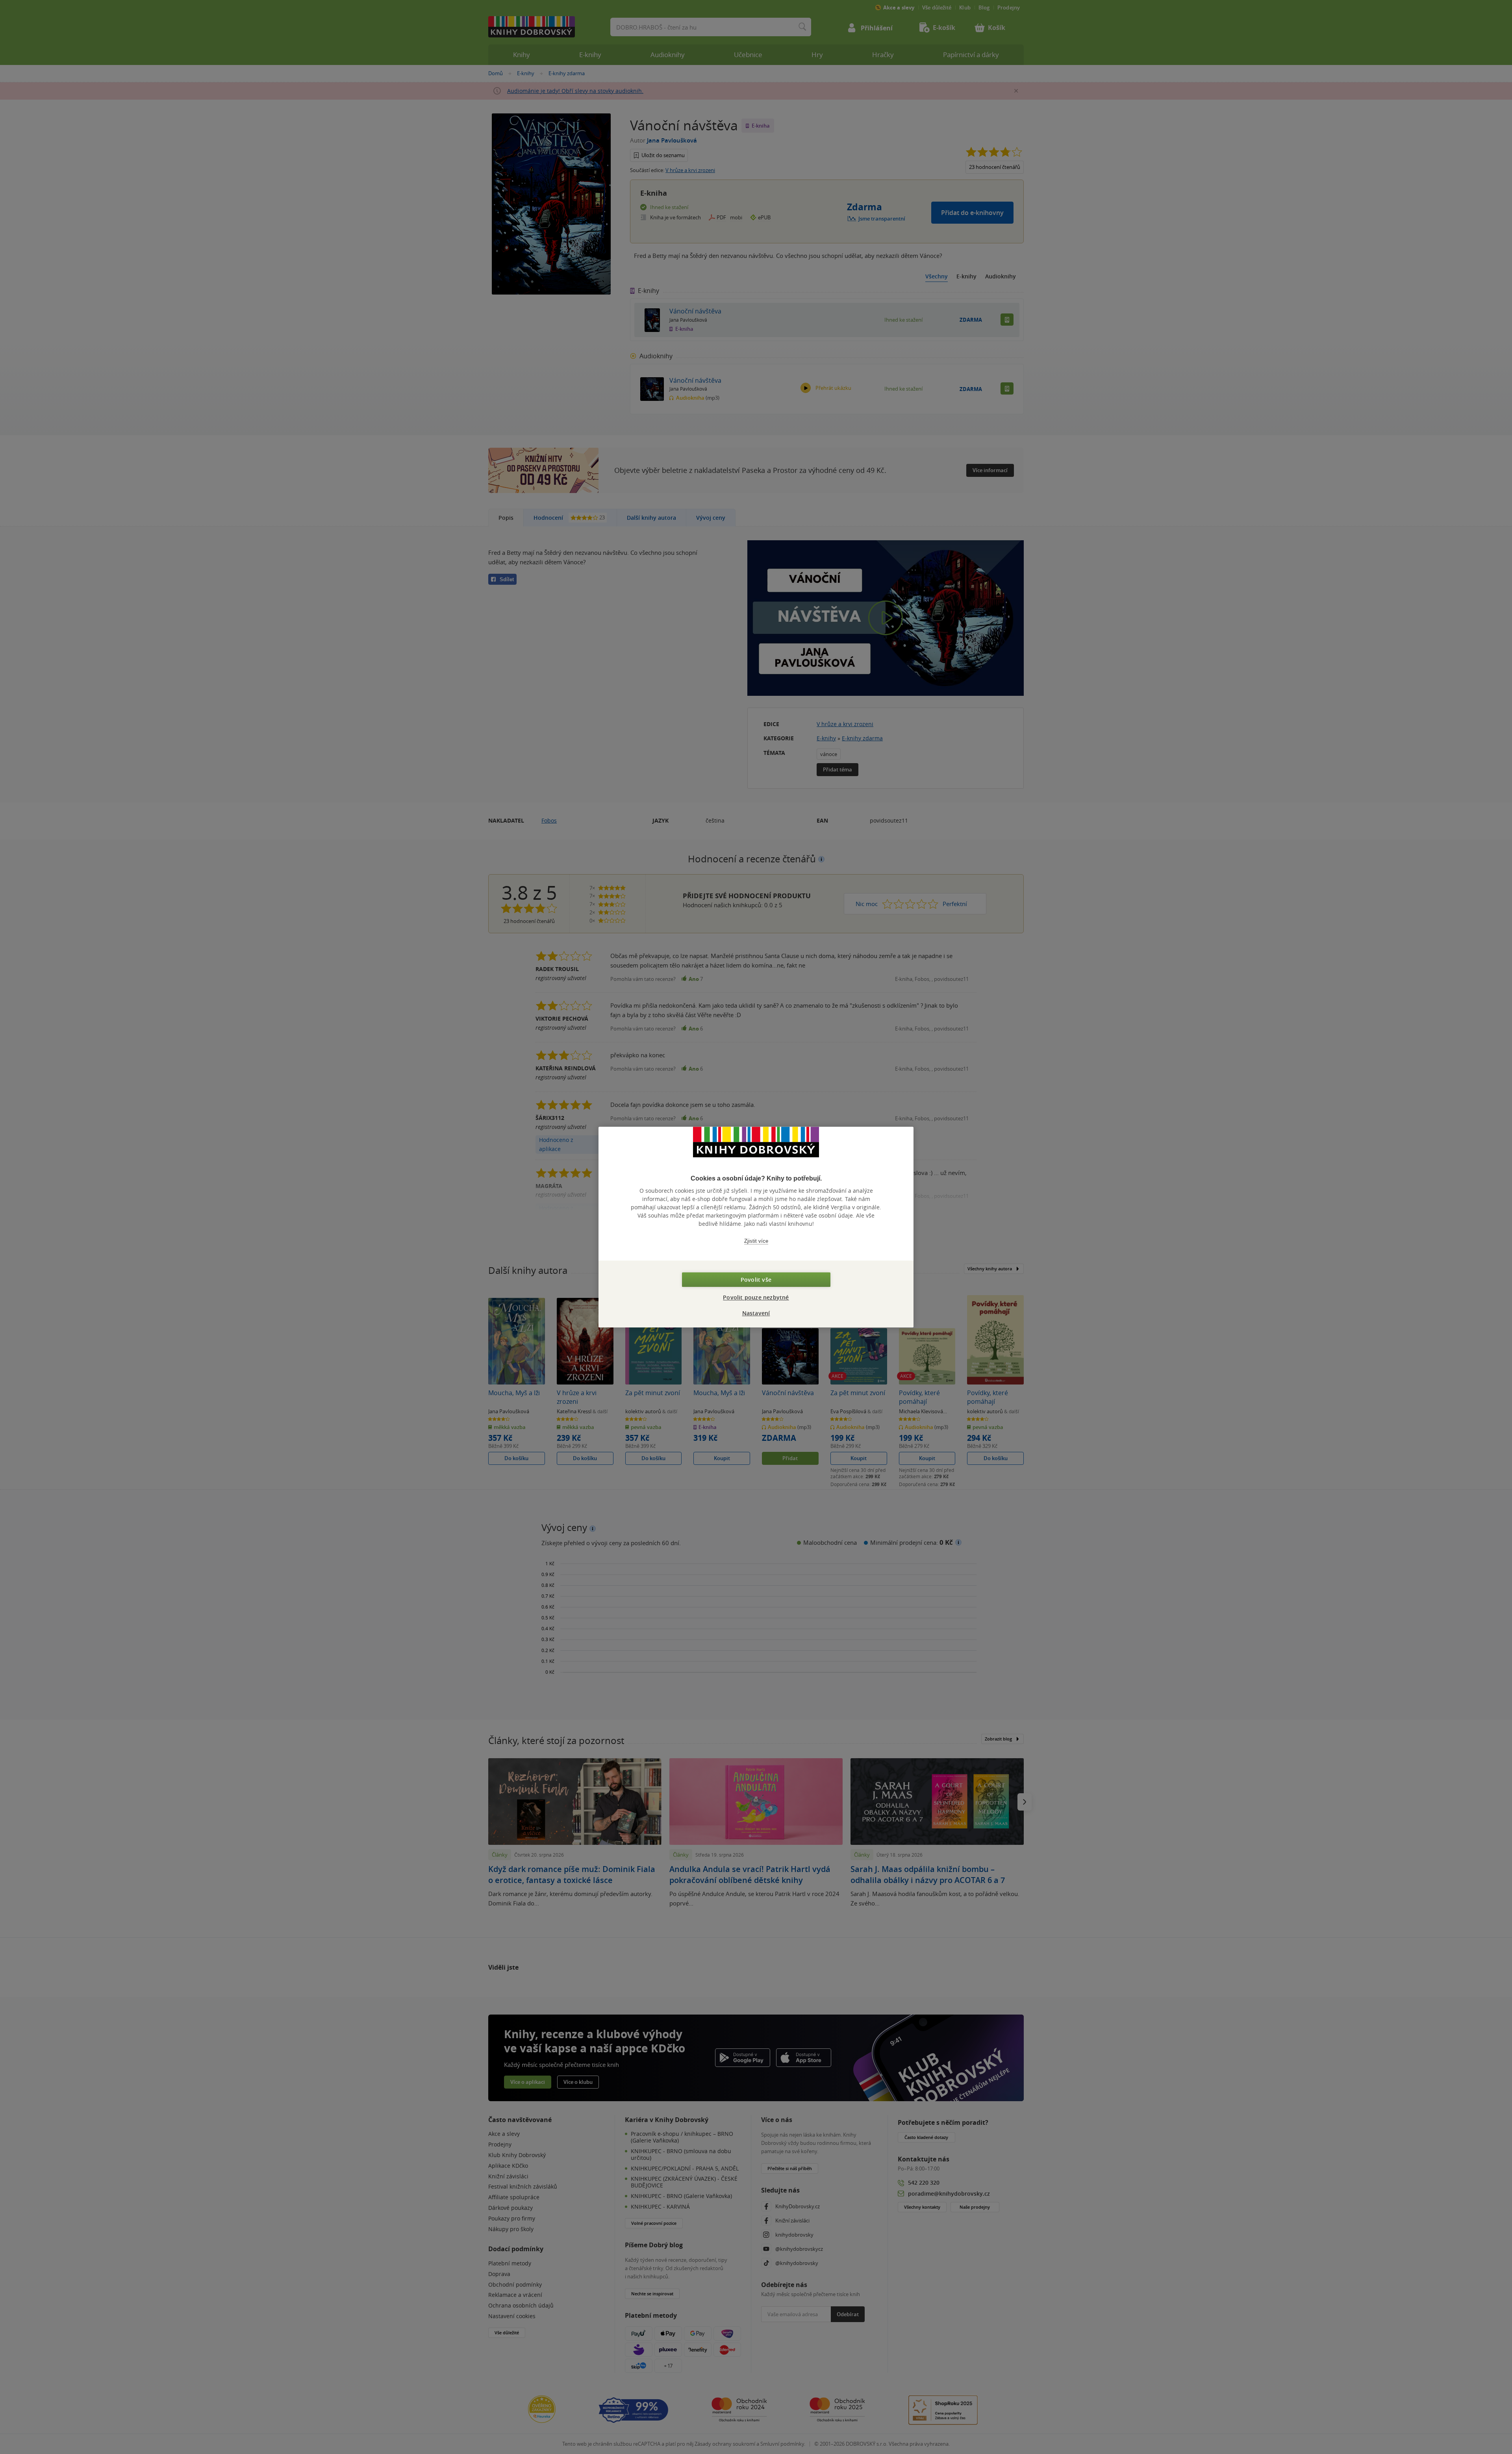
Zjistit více (756, 1241)
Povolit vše (756, 1280)
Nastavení (756, 1313)
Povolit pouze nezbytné (756, 1297)
